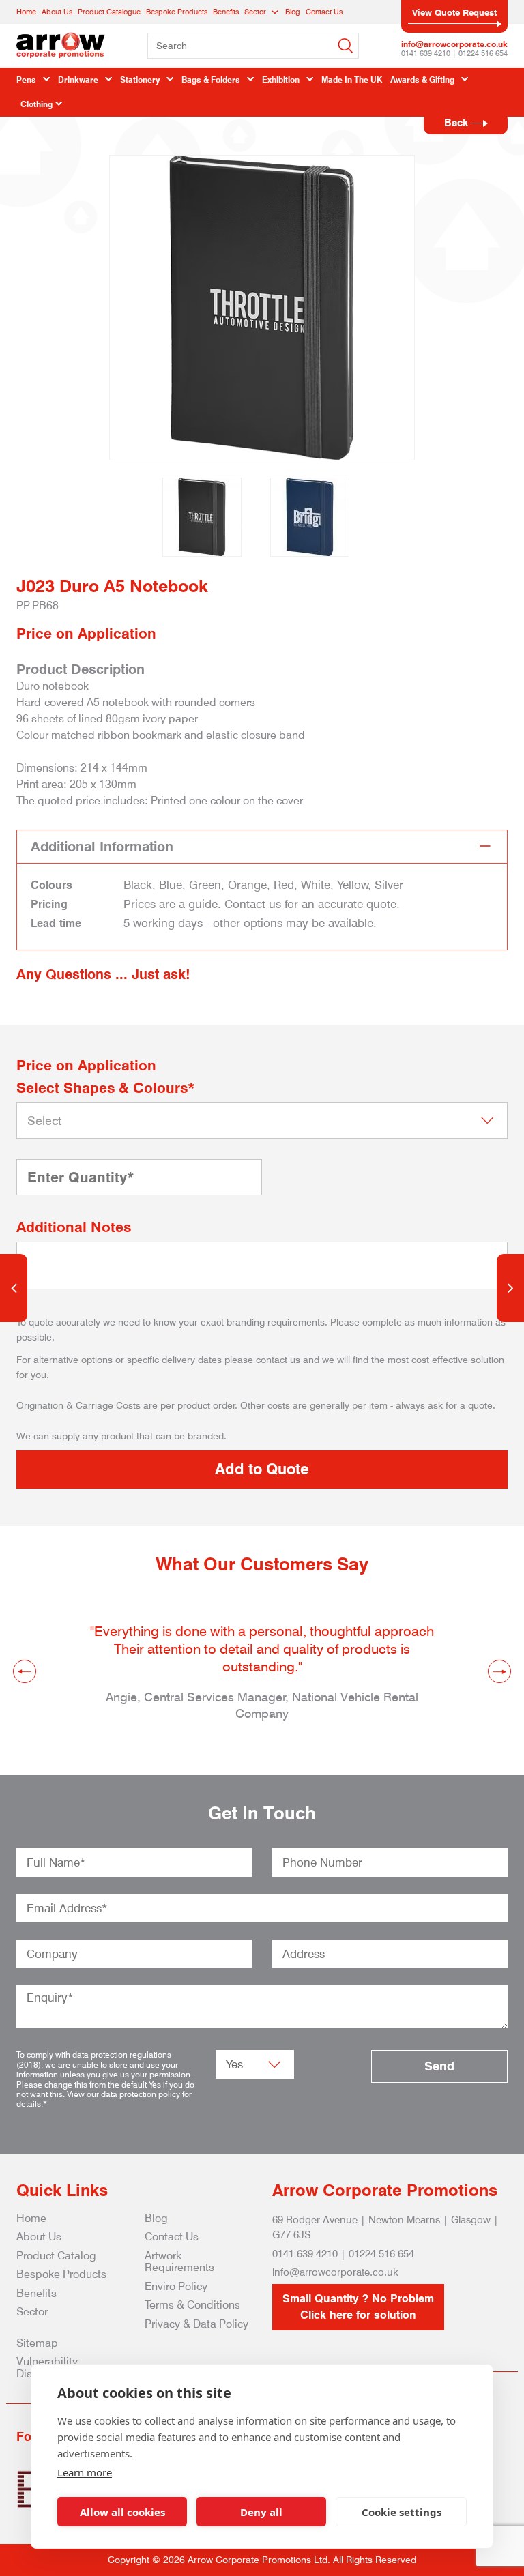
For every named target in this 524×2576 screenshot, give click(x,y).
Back (457, 123)
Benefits (226, 12)
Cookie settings (402, 2512)
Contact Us (324, 12)
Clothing (37, 104)
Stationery (140, 79)
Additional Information (102, 847)
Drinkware (78, 79)
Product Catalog (56, 2256)
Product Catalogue (109, 12)
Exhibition (281, 79)
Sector (255, 12)
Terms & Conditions (192, 2305)
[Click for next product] (510, 1288)
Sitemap (37, 2343)
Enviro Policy (176, 2286)
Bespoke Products (177, 12)
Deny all (261, 2512)
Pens (26, 79)
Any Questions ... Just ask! (103, 974)
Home (26, 12)
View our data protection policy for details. (104, 2099)
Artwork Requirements (179, 2262)
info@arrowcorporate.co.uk (454, 44)
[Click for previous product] (14, 1288)
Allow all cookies (122, 2512)
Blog (293, 12)
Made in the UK (352, 79)
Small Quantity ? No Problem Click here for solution (358, 2307)
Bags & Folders (211, 79)
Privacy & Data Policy (196, 2324)
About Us (57, 12)
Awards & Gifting (422, 79)
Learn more (85, 2472)
